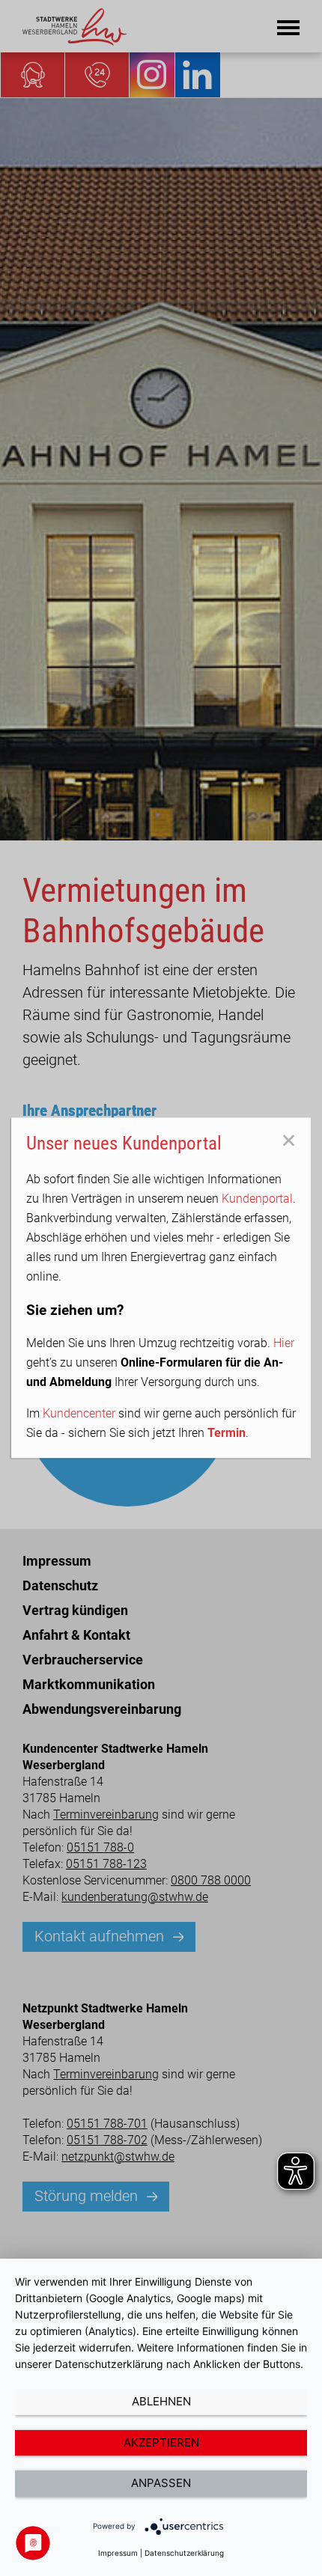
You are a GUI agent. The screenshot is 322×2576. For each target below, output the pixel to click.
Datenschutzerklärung (184, 2553)
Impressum (118, 2553)
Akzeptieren (161, 2442)
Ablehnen (161, 2401)
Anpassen (161, 2483)
